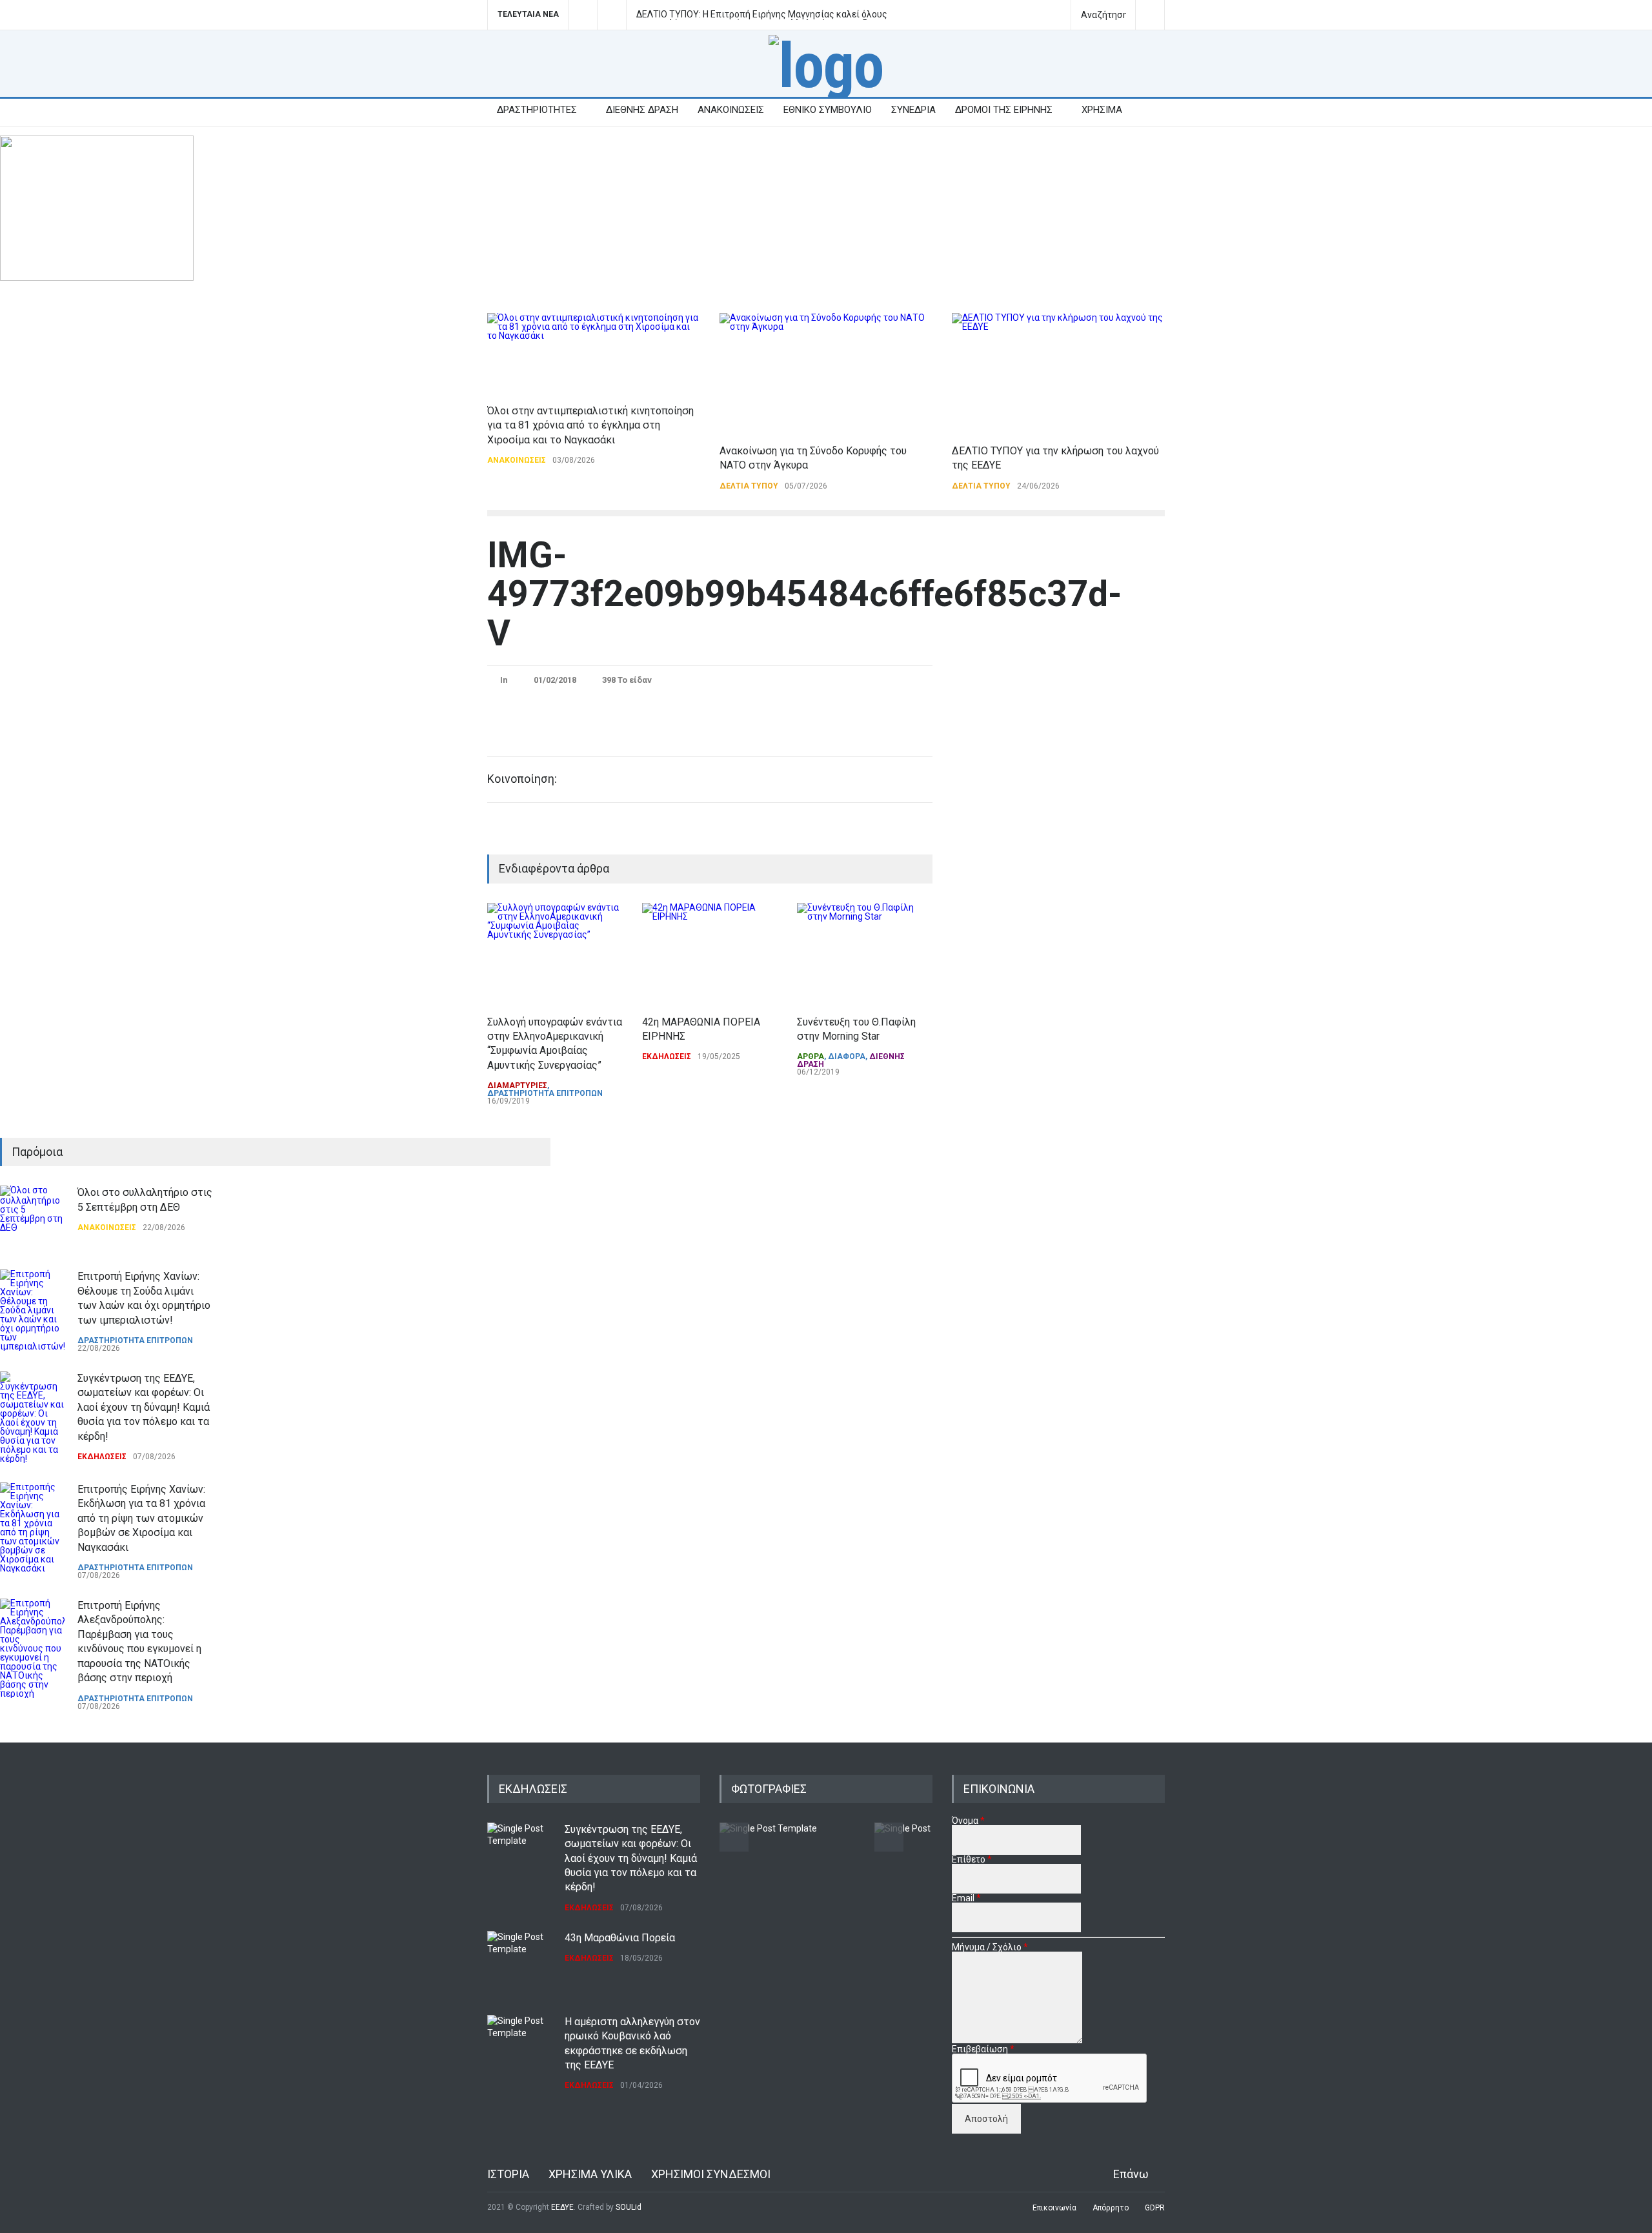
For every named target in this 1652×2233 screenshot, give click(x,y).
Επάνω (1131, 2174)
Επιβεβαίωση (983, 2049)
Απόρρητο (1111, 2208)
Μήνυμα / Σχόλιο (990, 1947)
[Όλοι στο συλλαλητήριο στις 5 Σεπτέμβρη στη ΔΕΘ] (32, 1218)
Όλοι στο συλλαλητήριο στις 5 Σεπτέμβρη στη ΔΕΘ (742, 15)
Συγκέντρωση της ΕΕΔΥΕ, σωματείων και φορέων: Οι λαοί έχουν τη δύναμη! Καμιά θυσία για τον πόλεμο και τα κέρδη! (144, 1407)
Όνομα (968, 1821)
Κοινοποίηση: (522, 779)
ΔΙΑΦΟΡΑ (847, 1056)
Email (966, 1898)
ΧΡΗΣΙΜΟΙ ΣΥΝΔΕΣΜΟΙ (711, 2174)
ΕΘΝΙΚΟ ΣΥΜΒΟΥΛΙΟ (828, 110)
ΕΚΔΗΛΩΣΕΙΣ (667, 1056)
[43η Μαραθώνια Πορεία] (519, 1963)
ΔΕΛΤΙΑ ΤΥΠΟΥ (749, 486)
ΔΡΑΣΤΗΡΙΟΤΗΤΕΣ (537, 110)
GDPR (1155, 2208)
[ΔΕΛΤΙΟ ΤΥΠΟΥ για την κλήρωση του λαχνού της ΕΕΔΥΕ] (1058, 372)
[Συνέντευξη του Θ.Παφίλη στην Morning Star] (865, 953)
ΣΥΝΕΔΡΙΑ (913, 110)
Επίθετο (972, 1859)
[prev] (50, 1200)
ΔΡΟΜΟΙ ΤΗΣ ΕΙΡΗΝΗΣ (1004, 110)
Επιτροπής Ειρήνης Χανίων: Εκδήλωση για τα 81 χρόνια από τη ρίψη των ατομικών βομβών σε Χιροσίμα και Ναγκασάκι (141, 1518)
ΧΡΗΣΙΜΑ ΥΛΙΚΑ (590, 2174)
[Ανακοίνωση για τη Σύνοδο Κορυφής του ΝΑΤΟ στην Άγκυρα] (826, 372)
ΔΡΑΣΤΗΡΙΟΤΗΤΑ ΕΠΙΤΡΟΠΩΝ (545, 1093)
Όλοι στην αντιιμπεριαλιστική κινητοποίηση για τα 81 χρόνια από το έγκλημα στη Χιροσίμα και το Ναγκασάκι (590, 425)
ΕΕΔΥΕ (562, 2207)
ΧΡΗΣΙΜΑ (1102, 110)
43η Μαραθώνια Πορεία (620, 1938)
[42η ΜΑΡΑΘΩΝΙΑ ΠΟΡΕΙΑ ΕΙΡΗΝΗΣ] (710, 953)
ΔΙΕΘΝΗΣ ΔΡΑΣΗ (642, 110)
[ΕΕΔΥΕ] (826, 66)
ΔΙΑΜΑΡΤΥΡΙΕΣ (517, 1086)
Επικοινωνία (1054, 2208)
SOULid (629, 2207)
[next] (50, 1696)
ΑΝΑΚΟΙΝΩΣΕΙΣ (731, 110)
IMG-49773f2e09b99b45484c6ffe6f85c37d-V (804, 594)
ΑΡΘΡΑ (811, 1056)
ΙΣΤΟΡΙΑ (508, 2174)
